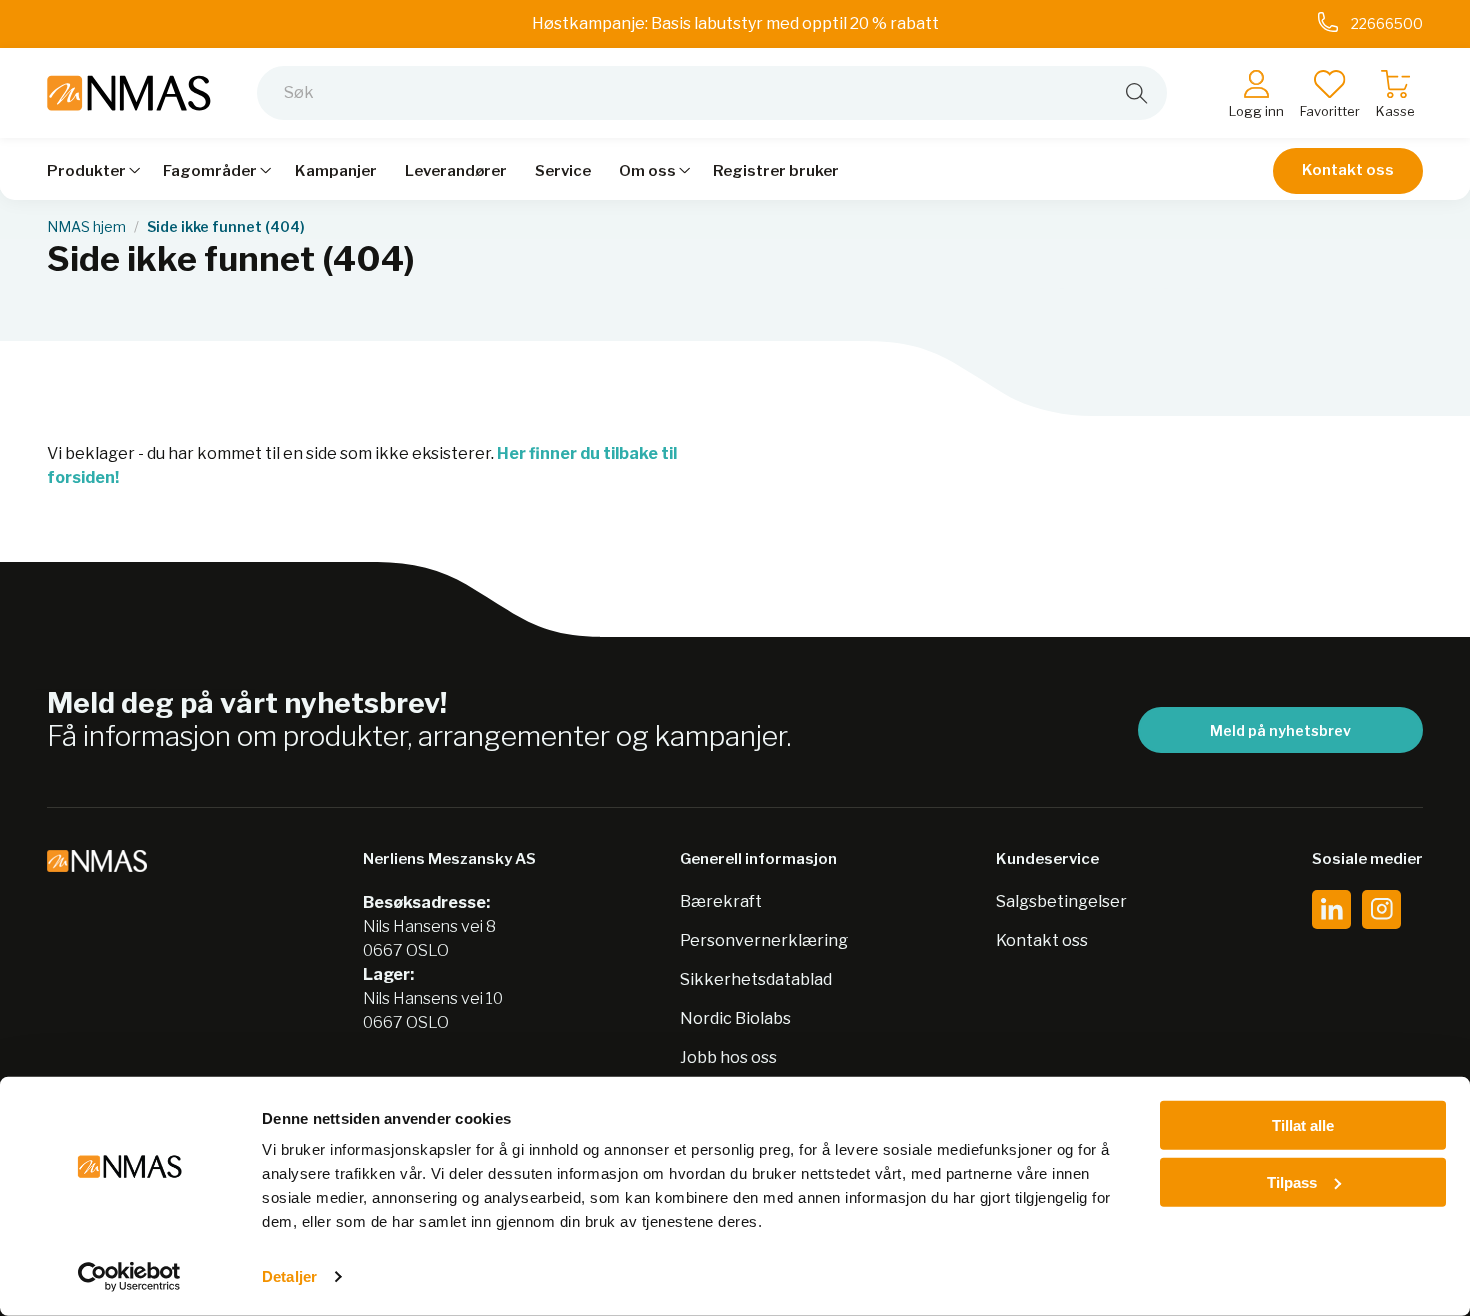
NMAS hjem (86, 227)
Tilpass (1292, 1181)
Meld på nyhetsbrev (1280, 730)
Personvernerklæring (764, 940)
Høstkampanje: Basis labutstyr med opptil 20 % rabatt (735, 23)
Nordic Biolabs (735, 1018)
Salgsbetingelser (1061, 901)
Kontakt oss (1348, 170)
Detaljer (289, 1276)
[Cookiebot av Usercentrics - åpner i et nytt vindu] (129, 1277)
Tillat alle (1303, 1125)
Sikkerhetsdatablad (756, 979)
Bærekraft (721, 901)
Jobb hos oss (728, 1057)
